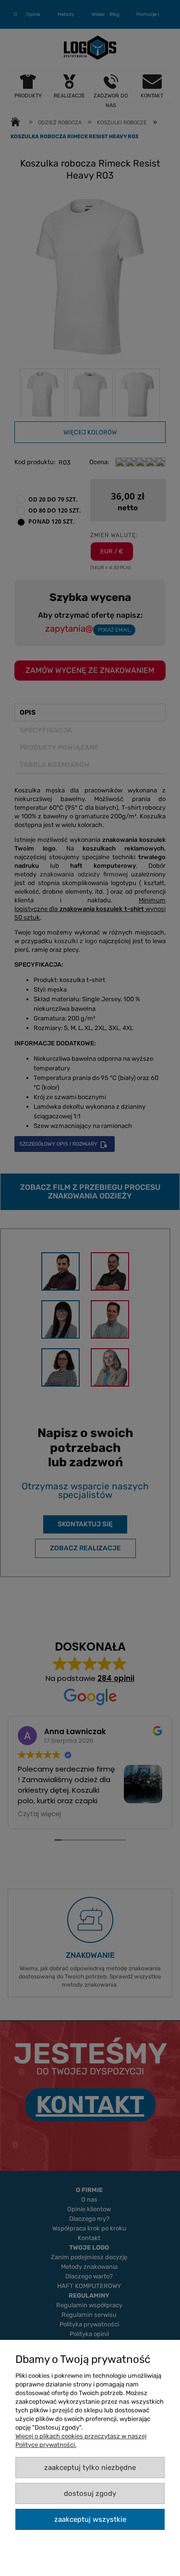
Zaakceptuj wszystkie (90, 2519)
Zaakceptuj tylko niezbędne (90, 2468)
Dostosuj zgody (90, 2493)
